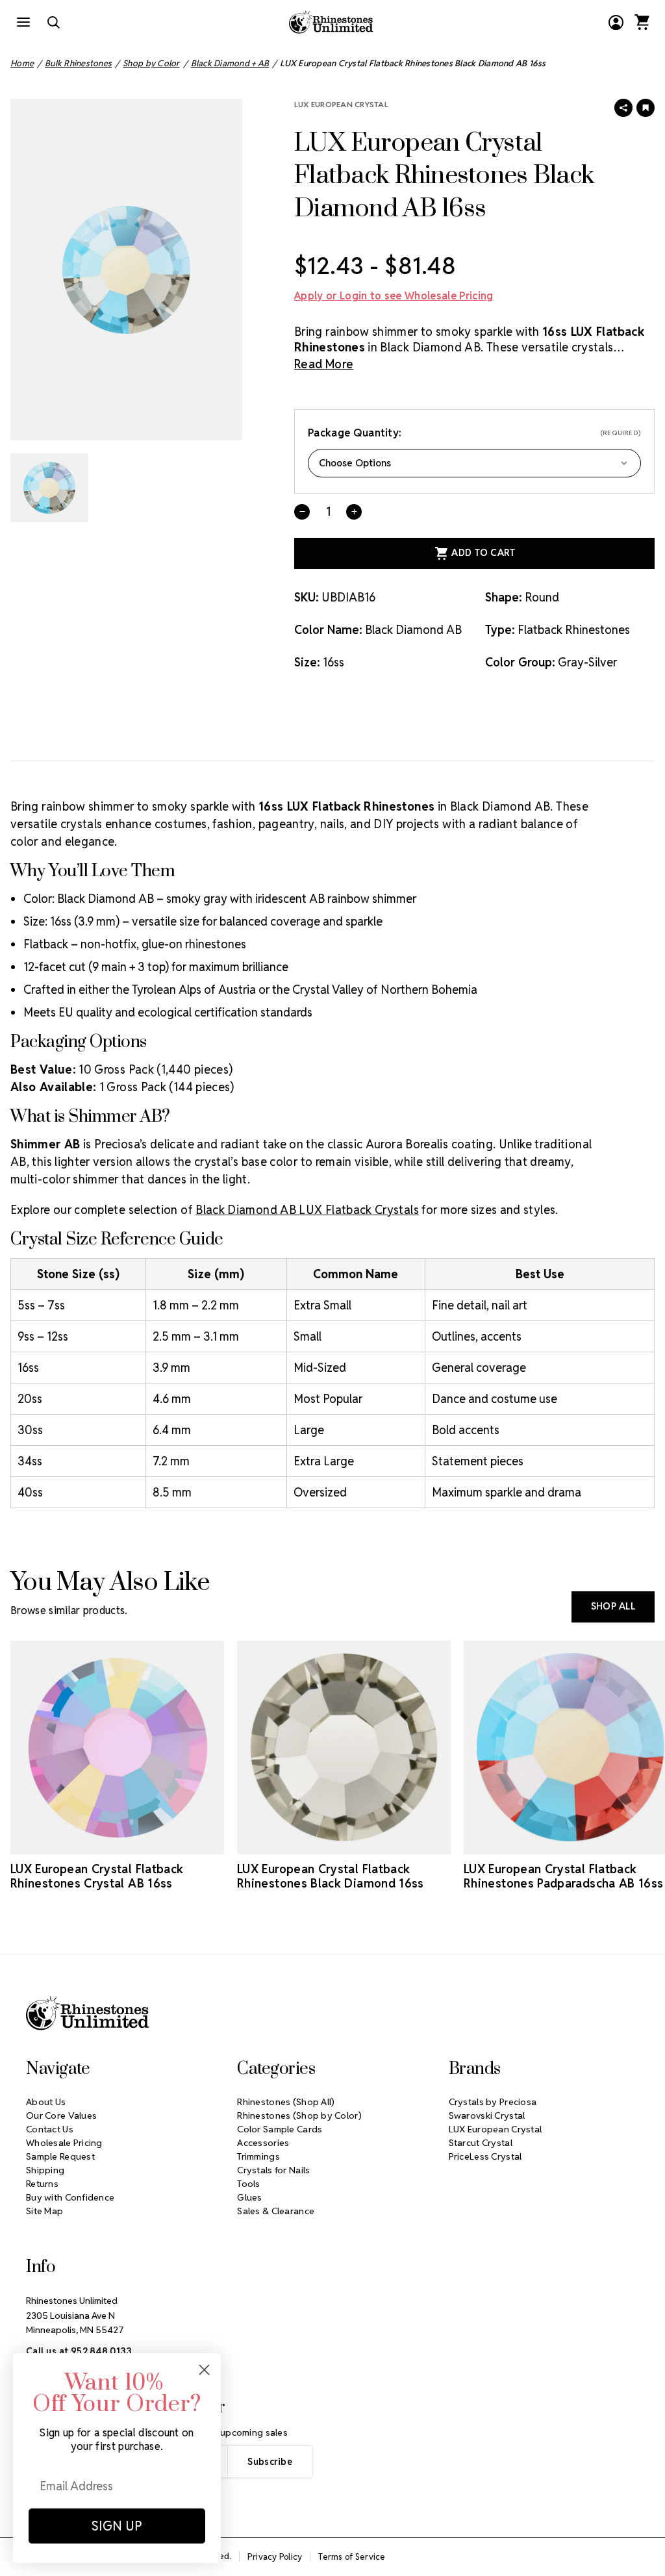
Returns (42, 2184)
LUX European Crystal (341, 104)
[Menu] (23, 22)
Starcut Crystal (481, 2143)
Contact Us (50, 2129)
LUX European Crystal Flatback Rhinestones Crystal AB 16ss (97, 1876)
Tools (248, 2184)
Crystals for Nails (273, 2170)
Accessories (263, 2143)
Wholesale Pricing (64, 2143)
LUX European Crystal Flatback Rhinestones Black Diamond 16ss (331, 1876)
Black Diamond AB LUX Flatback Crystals (307, 1210)
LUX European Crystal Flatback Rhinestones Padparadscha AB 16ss (564, 1876)
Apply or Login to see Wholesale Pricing (394, 296)
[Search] (53, 22)
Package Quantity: (474, 433)
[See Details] (118, 1843)
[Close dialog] (204, 2370)
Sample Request (60, 2156)
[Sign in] (616, 22)
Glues (249, 2197)
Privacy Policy (275, 2557)
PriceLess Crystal (485, 2156)
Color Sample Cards (280, 2129)
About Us (46, 2102)
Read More (324, 364)
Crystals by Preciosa (493, 2102)
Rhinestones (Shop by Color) (299, 2115)
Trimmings (258, 2156)
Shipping (45, 2170)
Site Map (44, 2211)
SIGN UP (117, 2526)
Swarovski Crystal (487, 2115)
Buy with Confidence (70, 2197)
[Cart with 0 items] (642, 22)
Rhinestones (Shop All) (286, 2102)
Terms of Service (352, 2557)
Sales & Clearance (276, 2211)
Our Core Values (61, 2115)
